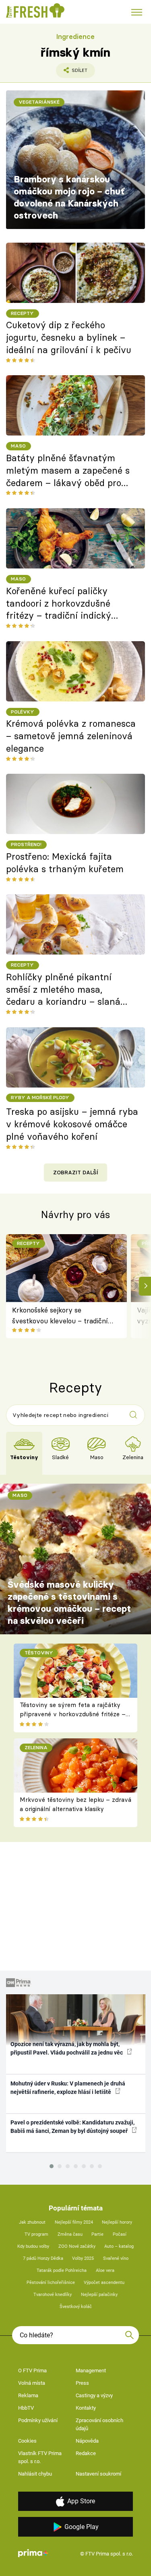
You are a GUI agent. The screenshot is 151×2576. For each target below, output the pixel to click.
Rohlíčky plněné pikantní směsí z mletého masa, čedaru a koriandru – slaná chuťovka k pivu (63, 990)
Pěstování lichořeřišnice (51, 2283)
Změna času (70, 2234)
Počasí (120, 2234)
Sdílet (72, 73)
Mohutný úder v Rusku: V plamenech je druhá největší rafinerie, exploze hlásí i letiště (68, 2088)
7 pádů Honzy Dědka (43, 2258)
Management (91, 2371)
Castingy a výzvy (94, 2395)
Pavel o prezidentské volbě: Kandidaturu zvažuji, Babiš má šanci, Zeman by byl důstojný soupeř (72, 2127)
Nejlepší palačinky (99, 2295)
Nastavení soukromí (98, 2474)
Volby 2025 (83, 2258)
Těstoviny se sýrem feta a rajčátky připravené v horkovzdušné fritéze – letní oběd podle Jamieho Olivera (73, 1714)
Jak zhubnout (32, 2222)
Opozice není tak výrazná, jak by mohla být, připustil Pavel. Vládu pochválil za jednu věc (67, 2048)
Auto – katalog (119, 2246)
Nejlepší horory (117, 2222)
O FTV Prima (32, 2371)
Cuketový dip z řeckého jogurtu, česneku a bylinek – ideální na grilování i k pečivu (69, 337)
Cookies (27, 2441)
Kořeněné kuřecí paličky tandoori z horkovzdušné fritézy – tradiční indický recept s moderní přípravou (64, 604)
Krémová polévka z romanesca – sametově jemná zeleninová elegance (71, 736)
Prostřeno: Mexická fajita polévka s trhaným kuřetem (65, 863)
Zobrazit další (76, 1172)
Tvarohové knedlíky (53, 2295)
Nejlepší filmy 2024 (74, 2222)
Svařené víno (116, 2258)
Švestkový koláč (76, 2307)
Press (82, 2383)
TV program (36, 2234)
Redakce (86, 2453)
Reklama (28, 2395)
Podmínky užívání (38, 2420)
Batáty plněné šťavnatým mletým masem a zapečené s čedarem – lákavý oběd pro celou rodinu (68, 471)
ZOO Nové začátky (77, 2246)
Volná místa (32, 2383)
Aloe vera (105, 2270)
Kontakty (86, 2408)
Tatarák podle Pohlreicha (62, 2270)
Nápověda (87, 2441)
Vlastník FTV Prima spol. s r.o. (40, 2457)
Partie (97, 2234)
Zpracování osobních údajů (99, 2424)
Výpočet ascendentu (104, 2283)
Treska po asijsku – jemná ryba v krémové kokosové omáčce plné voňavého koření (72, 1124)
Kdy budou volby (33, 2246)
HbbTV (26, 2408)
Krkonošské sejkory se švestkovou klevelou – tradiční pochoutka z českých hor (60, 1316)
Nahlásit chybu (35, 2474)
